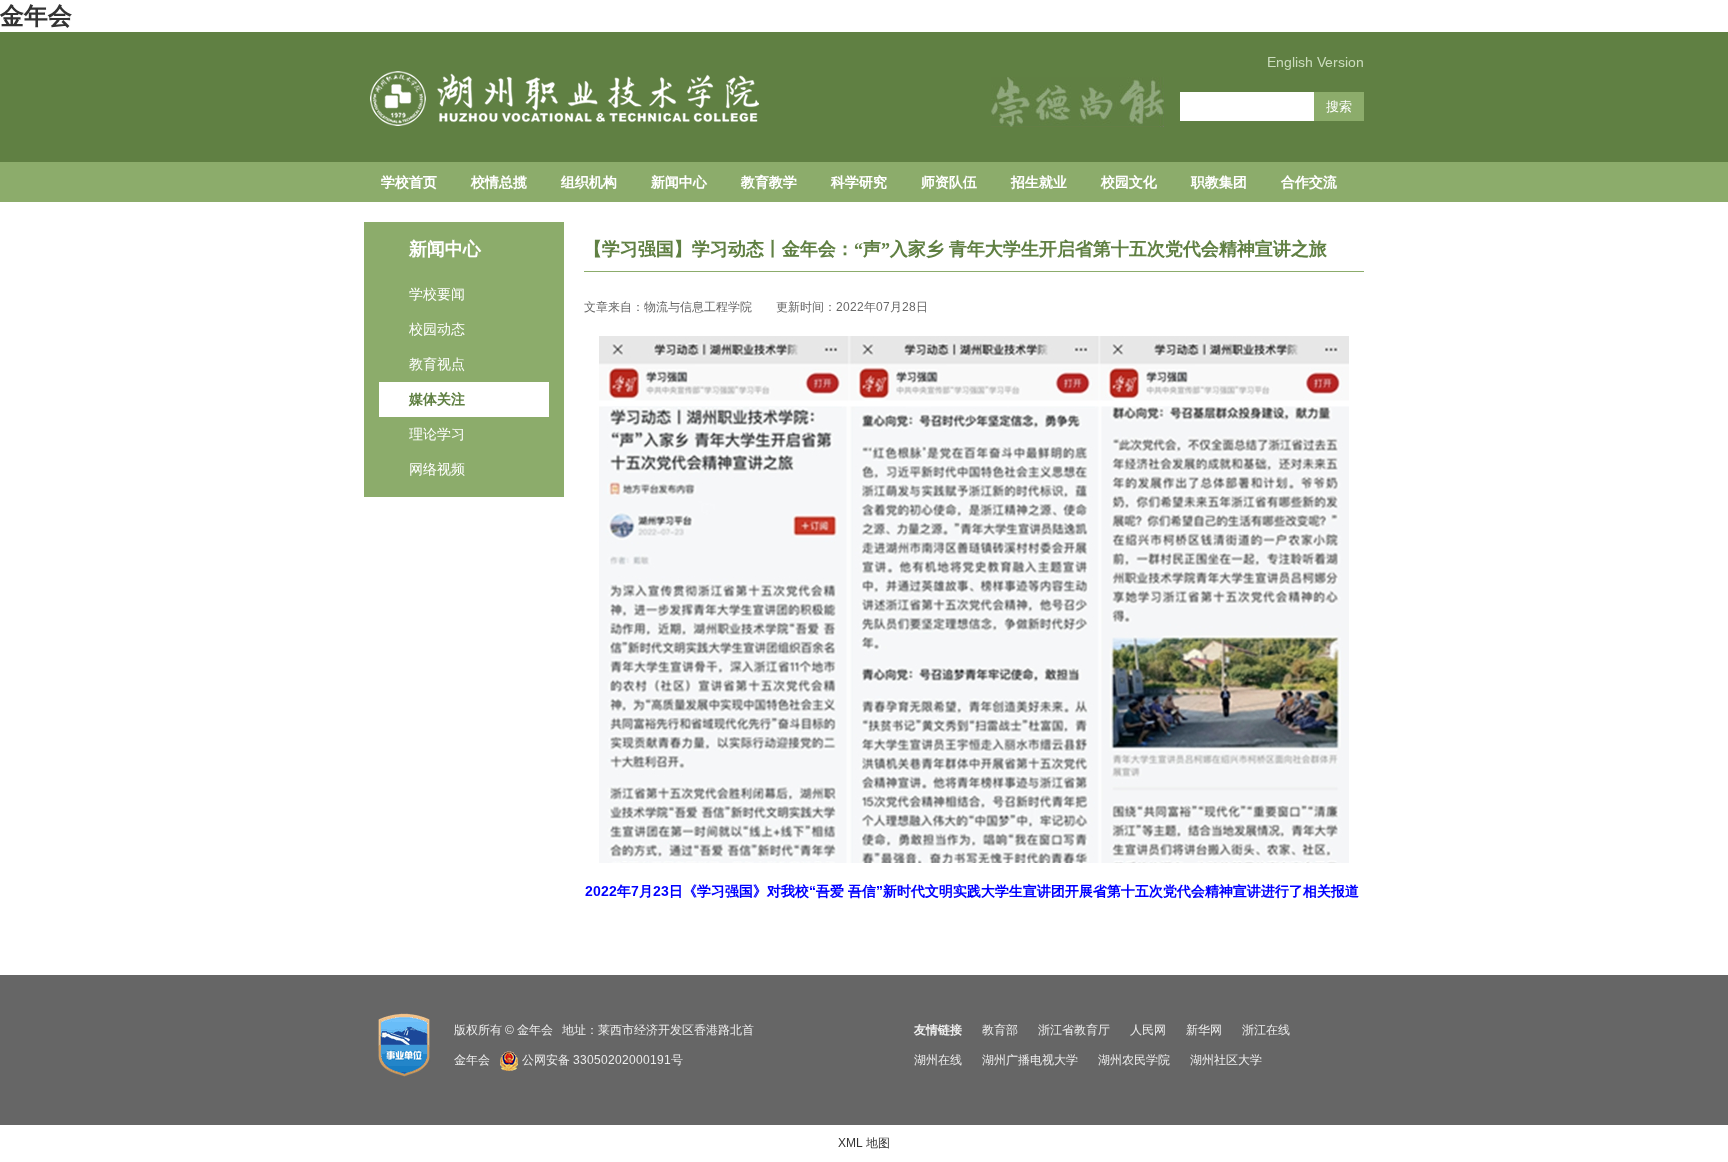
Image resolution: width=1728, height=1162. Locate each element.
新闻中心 (679, 182)
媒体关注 (437, 399)
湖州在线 (938, 1060)
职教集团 (1219, 182)
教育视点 (437, 364)
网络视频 (437, 469)
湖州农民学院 (1134, 1060)
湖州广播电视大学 (1030, 1060)
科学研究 (859, 182)
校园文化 (1129, 182)
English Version (1315, 62)
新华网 (1204, 1030)
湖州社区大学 (1226, 1060)
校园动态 (437, 329)
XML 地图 (864, 1143)
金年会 (36, 15)
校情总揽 (499, 182)
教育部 (1000, 1030)
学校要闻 (437, 294)
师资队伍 (949, 182)
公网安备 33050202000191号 (602, 1060)
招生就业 (1039, 182)
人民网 (1148, 1030)
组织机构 (589, 182)
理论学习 (437, 434)
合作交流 (1309, 182)
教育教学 (769, 182)
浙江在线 (1266, 1030)
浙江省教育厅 (1074, 1030)
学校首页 (409, 182)
